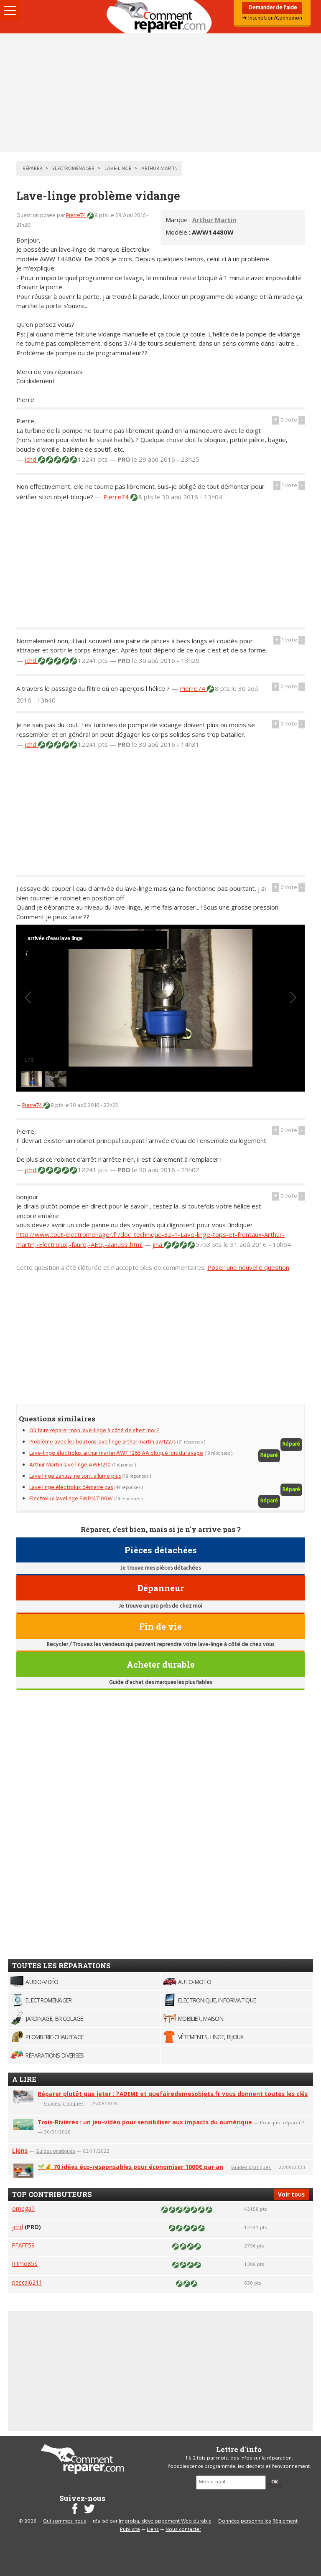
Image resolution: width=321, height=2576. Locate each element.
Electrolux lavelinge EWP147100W (71, 1499)
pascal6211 (27, 2282)
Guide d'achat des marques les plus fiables (160, 1682)
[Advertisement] (160, 93)
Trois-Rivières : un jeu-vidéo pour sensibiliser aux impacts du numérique (145, 2122)
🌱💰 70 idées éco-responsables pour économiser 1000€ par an (130, 2167)
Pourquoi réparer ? (282, 2122)
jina (158, 1244)
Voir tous (291, 2194)
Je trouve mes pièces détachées (160, 1568)
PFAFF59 (23, 2245)
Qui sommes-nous (65, 2521)
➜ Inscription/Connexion (272, 18)
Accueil (160, 17)
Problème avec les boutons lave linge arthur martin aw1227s (102, 1442)
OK (275, 2482)
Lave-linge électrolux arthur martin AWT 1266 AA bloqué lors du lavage (116, 1453)
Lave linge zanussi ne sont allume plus (75, 1476)
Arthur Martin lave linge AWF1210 (70, 1465)
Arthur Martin (214, 220)
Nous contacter (183, 2530)
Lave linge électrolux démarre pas (71, 1488)
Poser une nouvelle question (248, 1267)
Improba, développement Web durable (165, 2521)
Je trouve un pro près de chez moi (160, 1606)
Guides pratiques (64, 2103)
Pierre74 (77, 216)
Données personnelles (245, 2521)
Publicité (130, 2530)
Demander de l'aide (272, 8)
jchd (31, 459)
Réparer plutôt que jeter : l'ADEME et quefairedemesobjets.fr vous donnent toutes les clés (173, 2094)
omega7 (23, 2208)
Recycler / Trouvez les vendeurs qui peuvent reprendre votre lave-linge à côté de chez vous (160, 1644)
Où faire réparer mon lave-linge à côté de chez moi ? (94, 1431)
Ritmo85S (25, 2264)
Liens (20, 2150)
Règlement (285, 2521)
